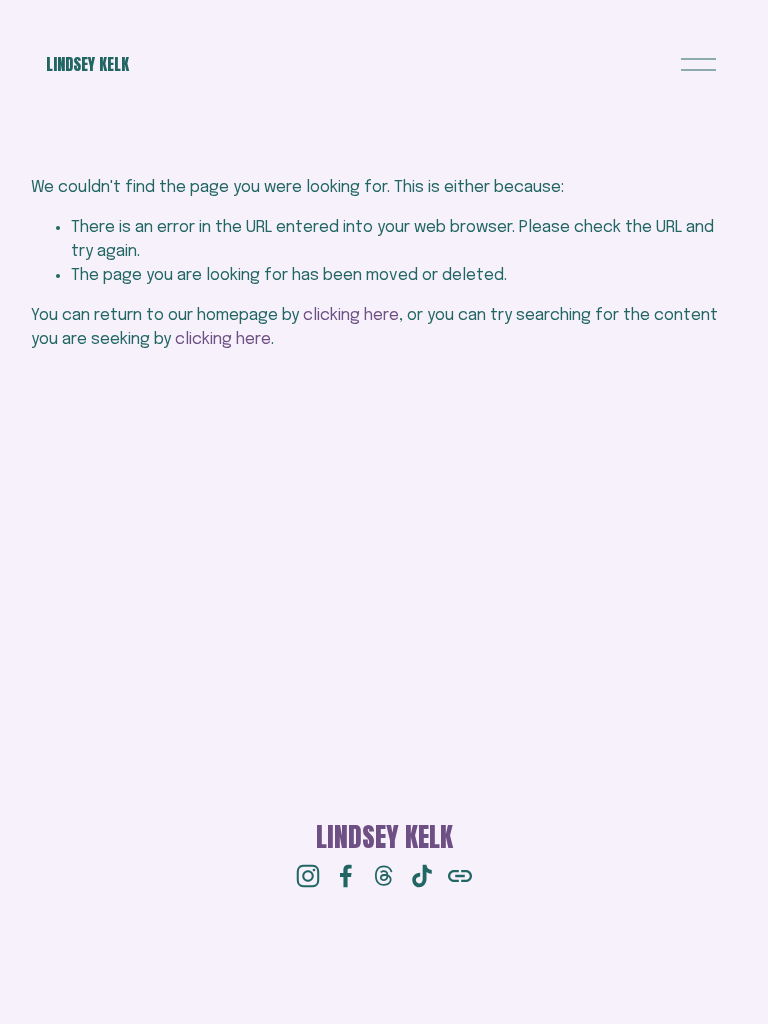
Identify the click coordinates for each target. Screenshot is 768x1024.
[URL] (460, 876)
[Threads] (384, 876)
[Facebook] (346, 876)
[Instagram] (308, 876)
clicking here (351, 315)
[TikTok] (422, 876)
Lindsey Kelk (87, 64)
